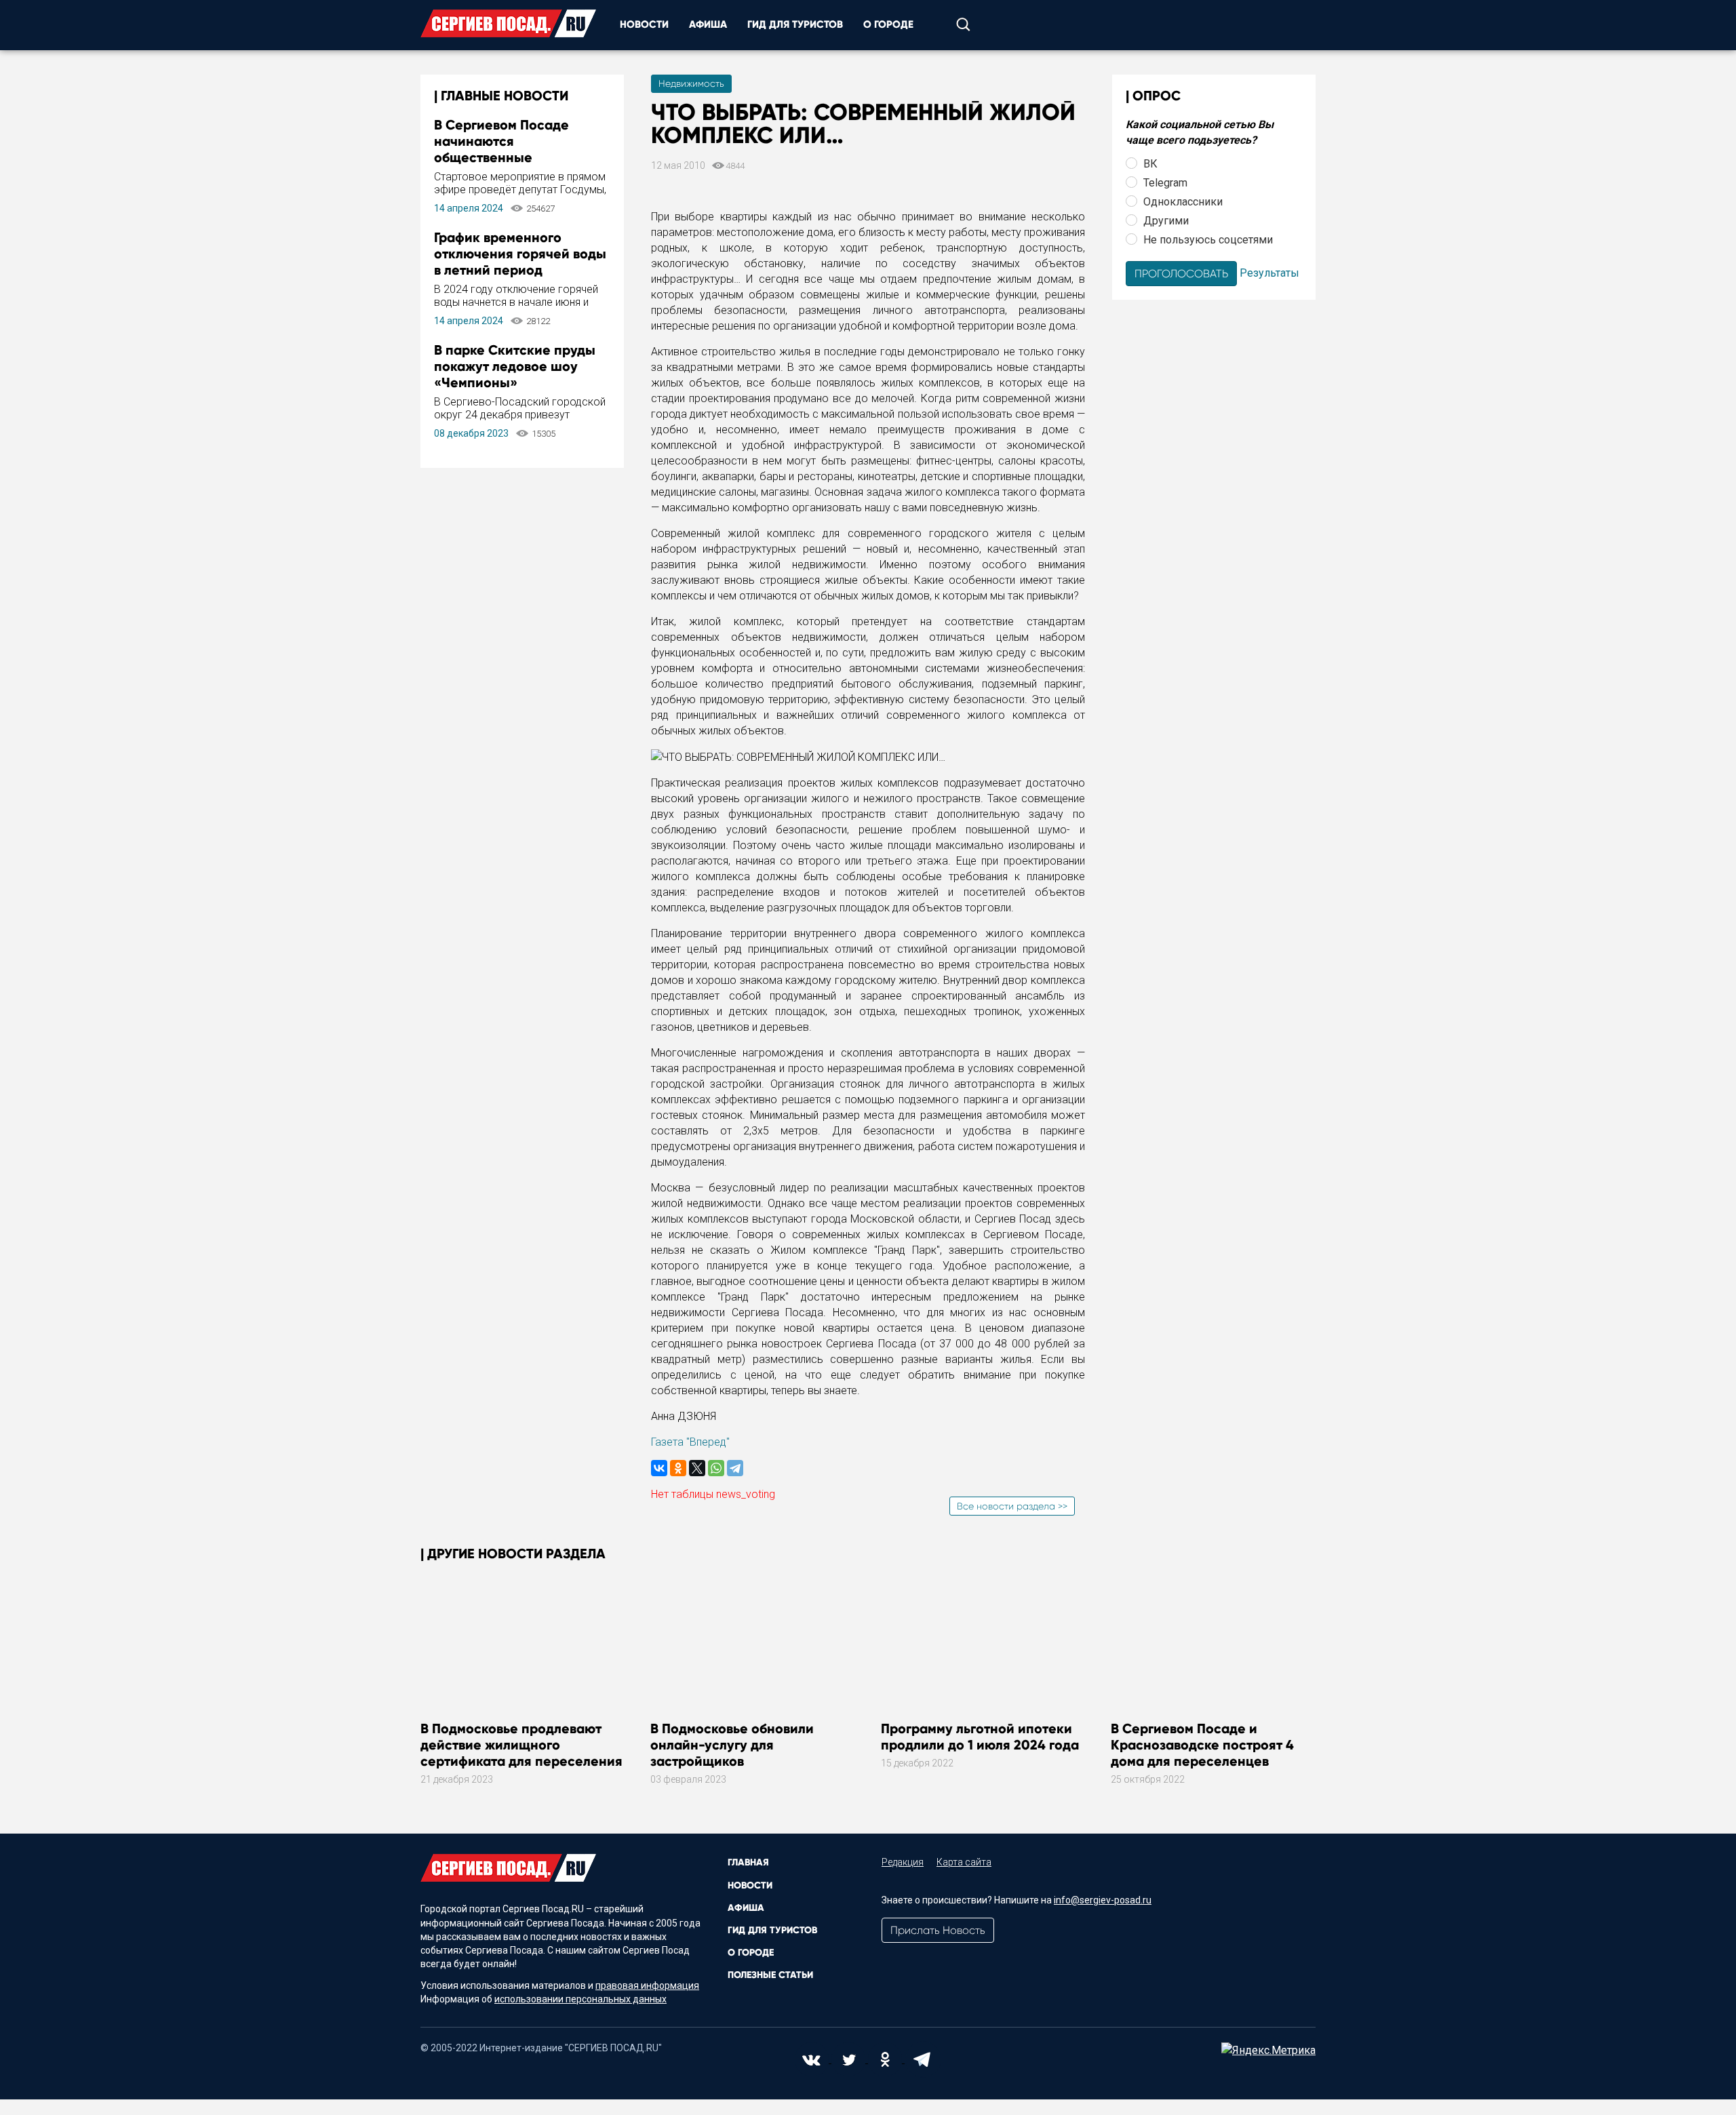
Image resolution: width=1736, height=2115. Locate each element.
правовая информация (647, 1985)
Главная (748, 1862)
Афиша (708, 24)
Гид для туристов (795, 24)
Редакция (903, 1862)
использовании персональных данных (580, 1999)
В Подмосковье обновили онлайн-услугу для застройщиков (732, 1745)
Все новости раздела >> (1012, 1506)
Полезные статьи (770, 1975)
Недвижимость (691, 83)
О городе (888, 24)
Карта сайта (964, 1862)
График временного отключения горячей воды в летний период (520, 254)
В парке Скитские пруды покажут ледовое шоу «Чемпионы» (515, 366)
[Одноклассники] (678, 1468)
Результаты (1269, 272)
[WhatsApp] (716, 1468)
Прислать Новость (938, 1930)
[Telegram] (735, 1468)
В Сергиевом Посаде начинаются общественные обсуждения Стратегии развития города (510, 157)
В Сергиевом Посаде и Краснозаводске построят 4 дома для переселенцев (1202, 1745)
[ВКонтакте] (659, 1468)
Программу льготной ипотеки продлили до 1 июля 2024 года (980, 1737)
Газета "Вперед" (690, 1442)
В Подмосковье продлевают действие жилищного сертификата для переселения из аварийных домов (521, 1753)
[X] (697, 1468)
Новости (644, 24)
